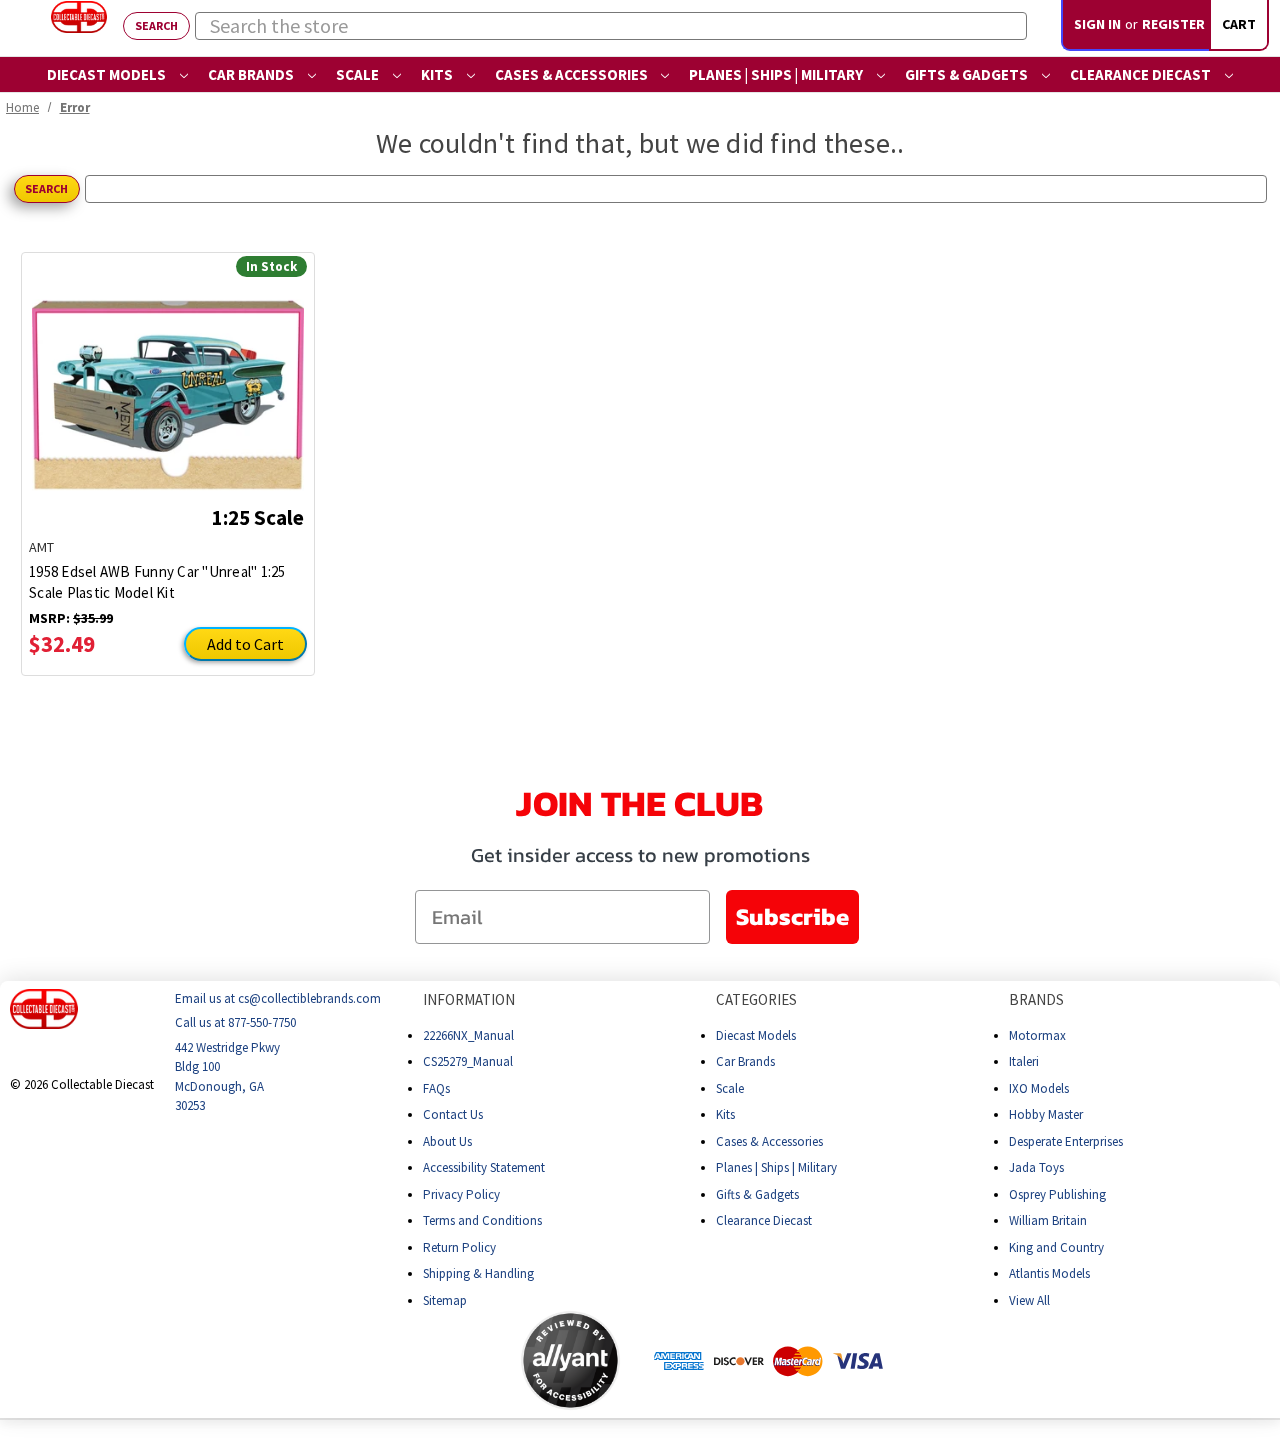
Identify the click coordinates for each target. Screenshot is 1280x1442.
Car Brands (252, 74)
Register (1173, 24)
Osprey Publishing (1057, 1194)
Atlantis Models (1049, 1273)
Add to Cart (245, 644)
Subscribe (792, 916)
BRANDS (1036, 999)
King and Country (1056, 1247)
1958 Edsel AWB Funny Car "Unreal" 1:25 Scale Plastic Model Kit (157, 582)
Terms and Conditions (482, 1220)
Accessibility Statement (484, 1167)
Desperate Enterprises (1066, 1141)
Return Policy (459, 1247)
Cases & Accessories (573, 74)
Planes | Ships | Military (777, 74)
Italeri (1024, 1061)
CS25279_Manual (468, 1061)
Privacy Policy (461, 1194)
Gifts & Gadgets (968, 74)
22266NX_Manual (468, 1035)
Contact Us (453, 1114)
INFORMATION (469, 999)
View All (1029, 1300)
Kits (438, 74)
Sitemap (445, 1300)
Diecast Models (108, 74)
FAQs (436, 1088)
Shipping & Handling (478, 1273)
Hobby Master (1046, 1114)
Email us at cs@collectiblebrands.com (278, 998)
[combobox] (611, 26)
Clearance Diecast (1142, 74)
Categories (756, 999)
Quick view (167, 380)
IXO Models (1039, 1088)
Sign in (1097, 24)
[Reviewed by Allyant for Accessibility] (570, 1360)
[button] (442, 1361)
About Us (447, 1141)
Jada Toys (1036, 1167)
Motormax (1037, 1035)
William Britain (1048, 1220)
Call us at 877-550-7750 (235, 1023)
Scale (359, 74)
